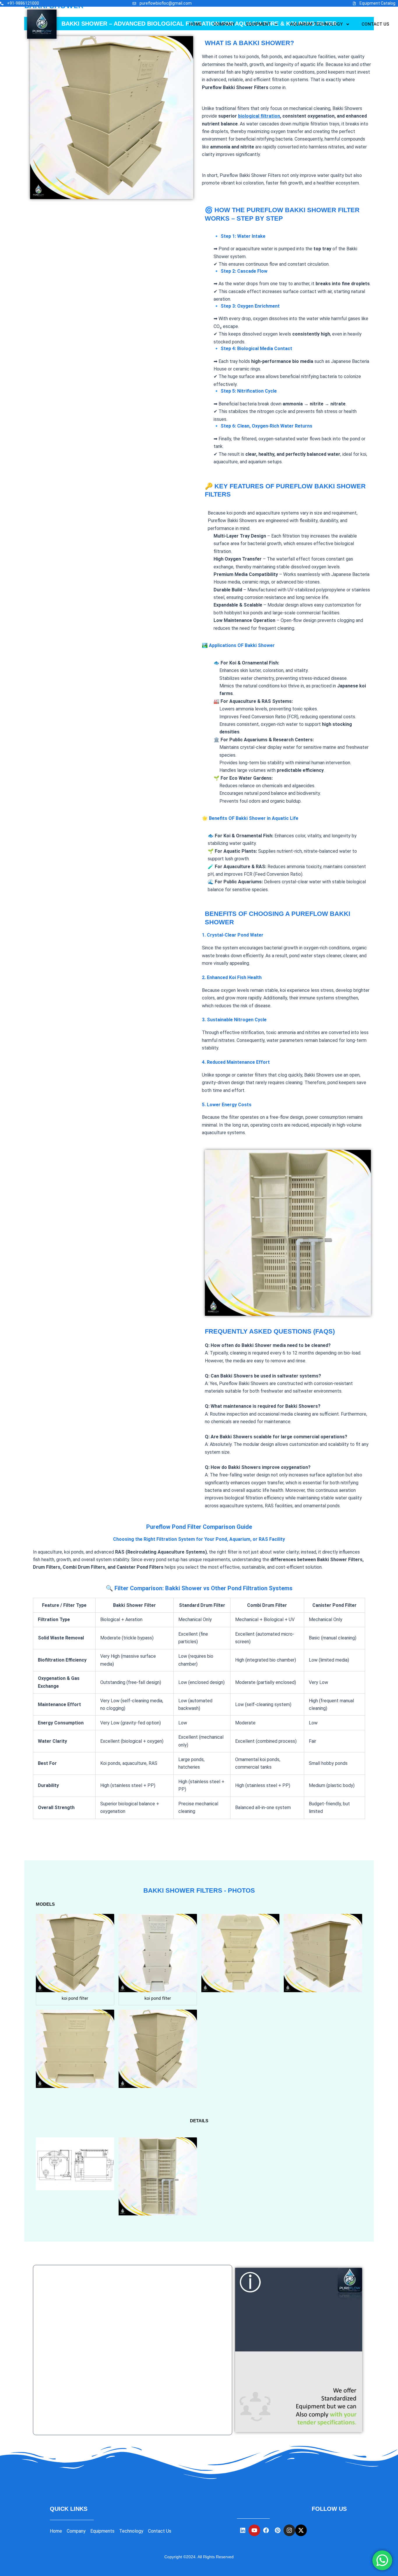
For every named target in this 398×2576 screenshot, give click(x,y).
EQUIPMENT (259, 24)
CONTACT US (375, 24)
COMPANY (224, 24)
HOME (195, 24)
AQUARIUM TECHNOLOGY (316, 24)
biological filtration (259, 116)
